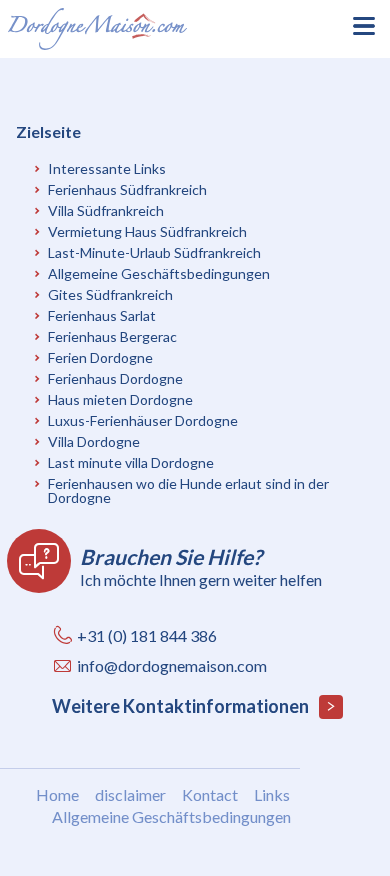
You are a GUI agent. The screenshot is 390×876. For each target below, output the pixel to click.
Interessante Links (107, 168)
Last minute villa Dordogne (131, 462)
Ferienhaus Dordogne (115, 378)
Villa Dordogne (94, 441)
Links (272, 794)
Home (57, 794)
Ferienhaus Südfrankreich (127, 189)
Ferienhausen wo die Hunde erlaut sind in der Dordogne (188, 490)
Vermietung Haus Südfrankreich (147, 231)
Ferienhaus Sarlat (102, 315)
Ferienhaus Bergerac (112, 336)
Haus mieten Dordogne (120, 399)
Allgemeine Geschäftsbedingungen (159, 273)
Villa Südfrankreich (106, 210)
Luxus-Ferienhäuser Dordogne (143, 420)
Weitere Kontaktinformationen (182, 706)
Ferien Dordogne (100, 357)
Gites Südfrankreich (110, 294)
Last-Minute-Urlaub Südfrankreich (154, 252)
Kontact (210, 794)
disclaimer (130, 794)
